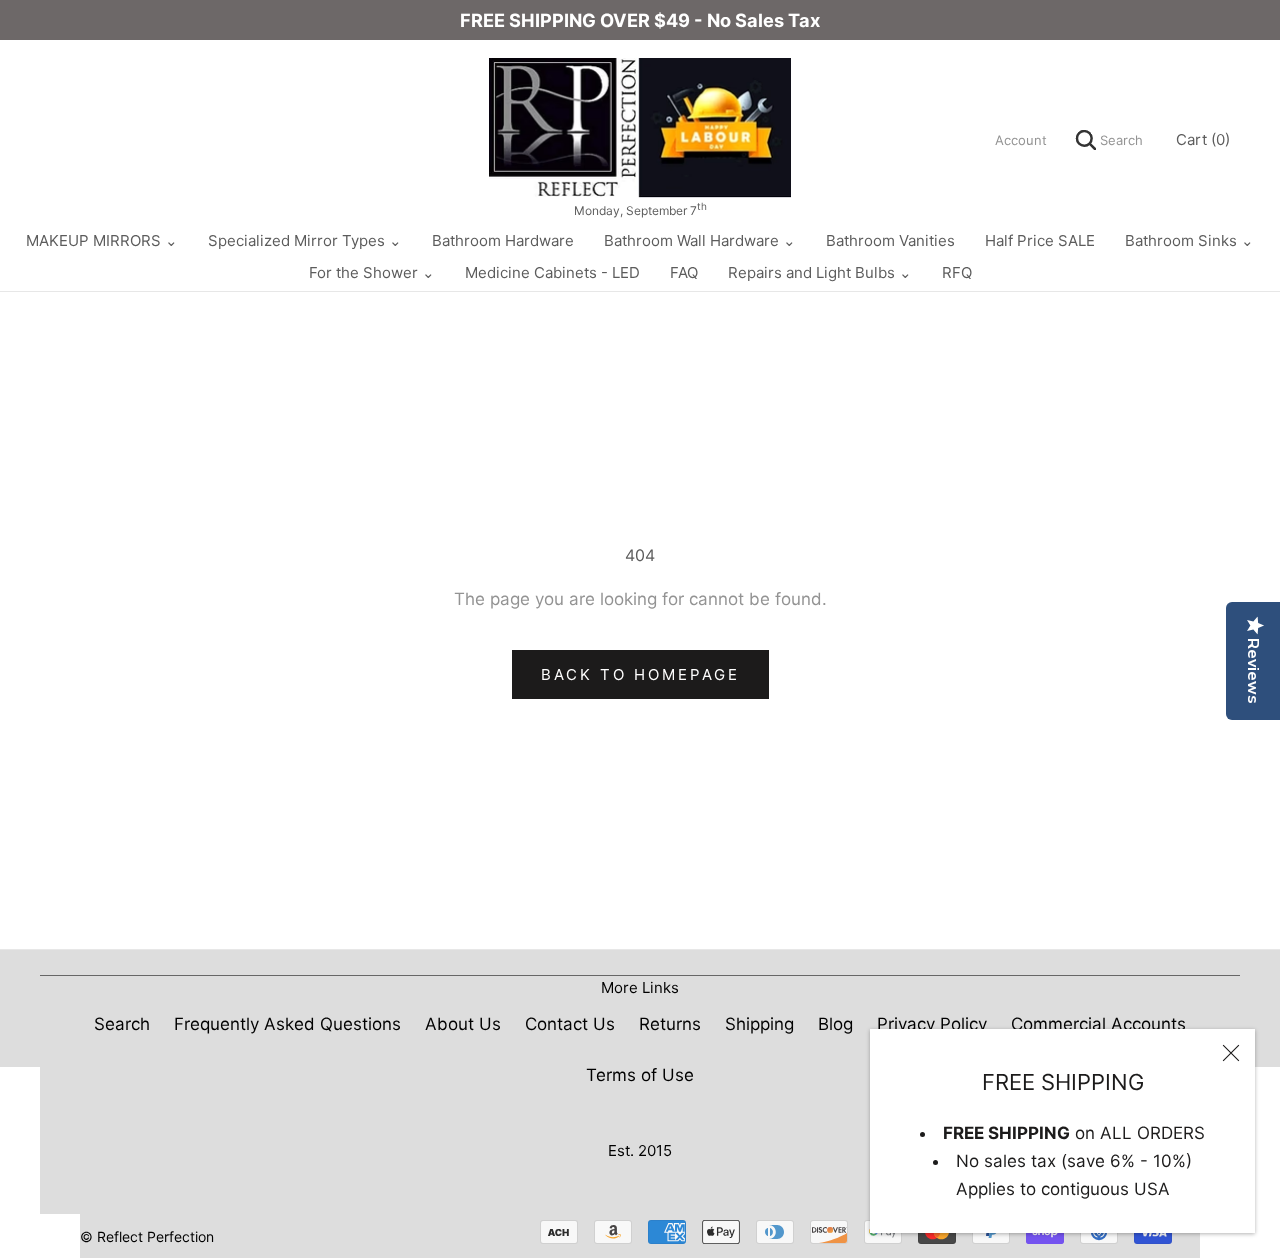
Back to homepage (640, 674)
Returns (670, 1024)
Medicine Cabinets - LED (552, 272)
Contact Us (570, 1024)
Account (1021, 140)
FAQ (684, 272)
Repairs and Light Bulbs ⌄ (820, 272)
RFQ (957, 272)
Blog (835, 1024)
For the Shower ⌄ (372, 272)
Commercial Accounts (1098, 1024)
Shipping (759, 1024)
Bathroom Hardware (503, 240)
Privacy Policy (932, 1024)
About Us (463, 1024)
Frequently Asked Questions (287, 1024)
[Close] (1231, 1053)
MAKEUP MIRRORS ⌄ (102, 240)
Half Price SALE (1040, 240)
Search (1119, 140)
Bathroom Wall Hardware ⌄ (700, 240)
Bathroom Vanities (890, 240)
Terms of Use (640, 1075)
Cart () (1203, 139)
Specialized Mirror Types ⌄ (305, 240)
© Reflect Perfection (147, 1236)
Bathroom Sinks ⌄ (1189, 240)
